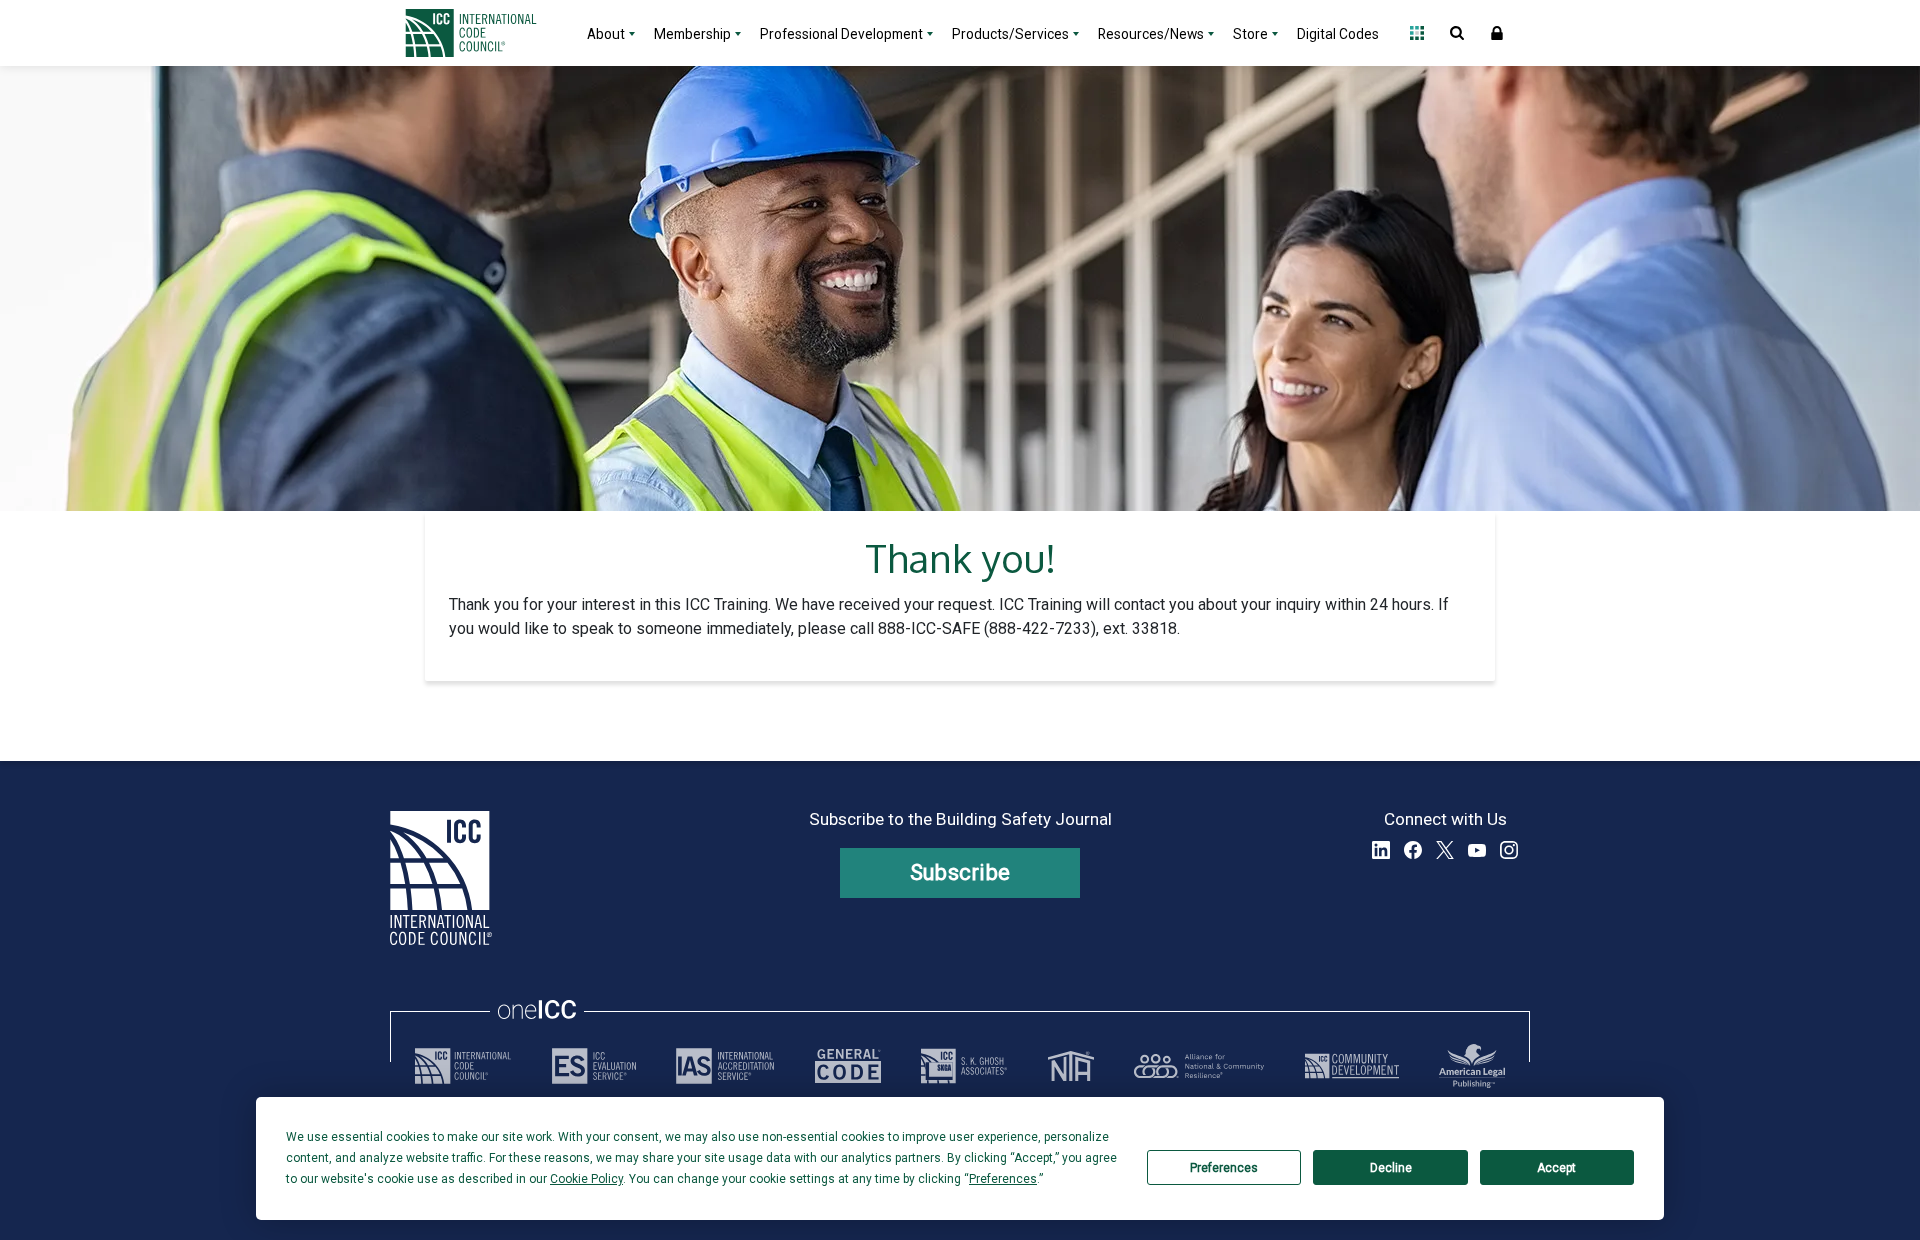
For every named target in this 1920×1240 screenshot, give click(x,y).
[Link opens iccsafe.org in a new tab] (463, 1066)
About (606, 34)
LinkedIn (1381, 850)
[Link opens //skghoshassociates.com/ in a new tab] (964, 1066)
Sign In (1497, 33)
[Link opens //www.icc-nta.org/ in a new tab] (1071, 1066)
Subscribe (960, 872)
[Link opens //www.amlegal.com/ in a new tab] (1472, 1066)
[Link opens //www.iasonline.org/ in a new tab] (725, 1066)
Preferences (1224, 1168)
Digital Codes (1338, 34)
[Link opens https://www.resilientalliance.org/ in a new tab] (1199, 1066)
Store (1250, 34)
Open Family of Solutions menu (1417, 33)
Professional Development (841, 34)
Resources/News (1151, 34)
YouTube (1477, 850)
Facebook (1413, 850)
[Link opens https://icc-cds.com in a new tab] (1352, 1066)
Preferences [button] (1003, 1179)
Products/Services (1010, 34)
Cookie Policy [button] (586, 1179)
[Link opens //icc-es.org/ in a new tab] (594, 1066)
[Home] (483, 33)
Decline (1391, 1168)
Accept (1556, 1168)
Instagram (1509, 850)
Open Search (1457, 33)
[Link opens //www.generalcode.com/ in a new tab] (848, 1066)
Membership (692, 34)
